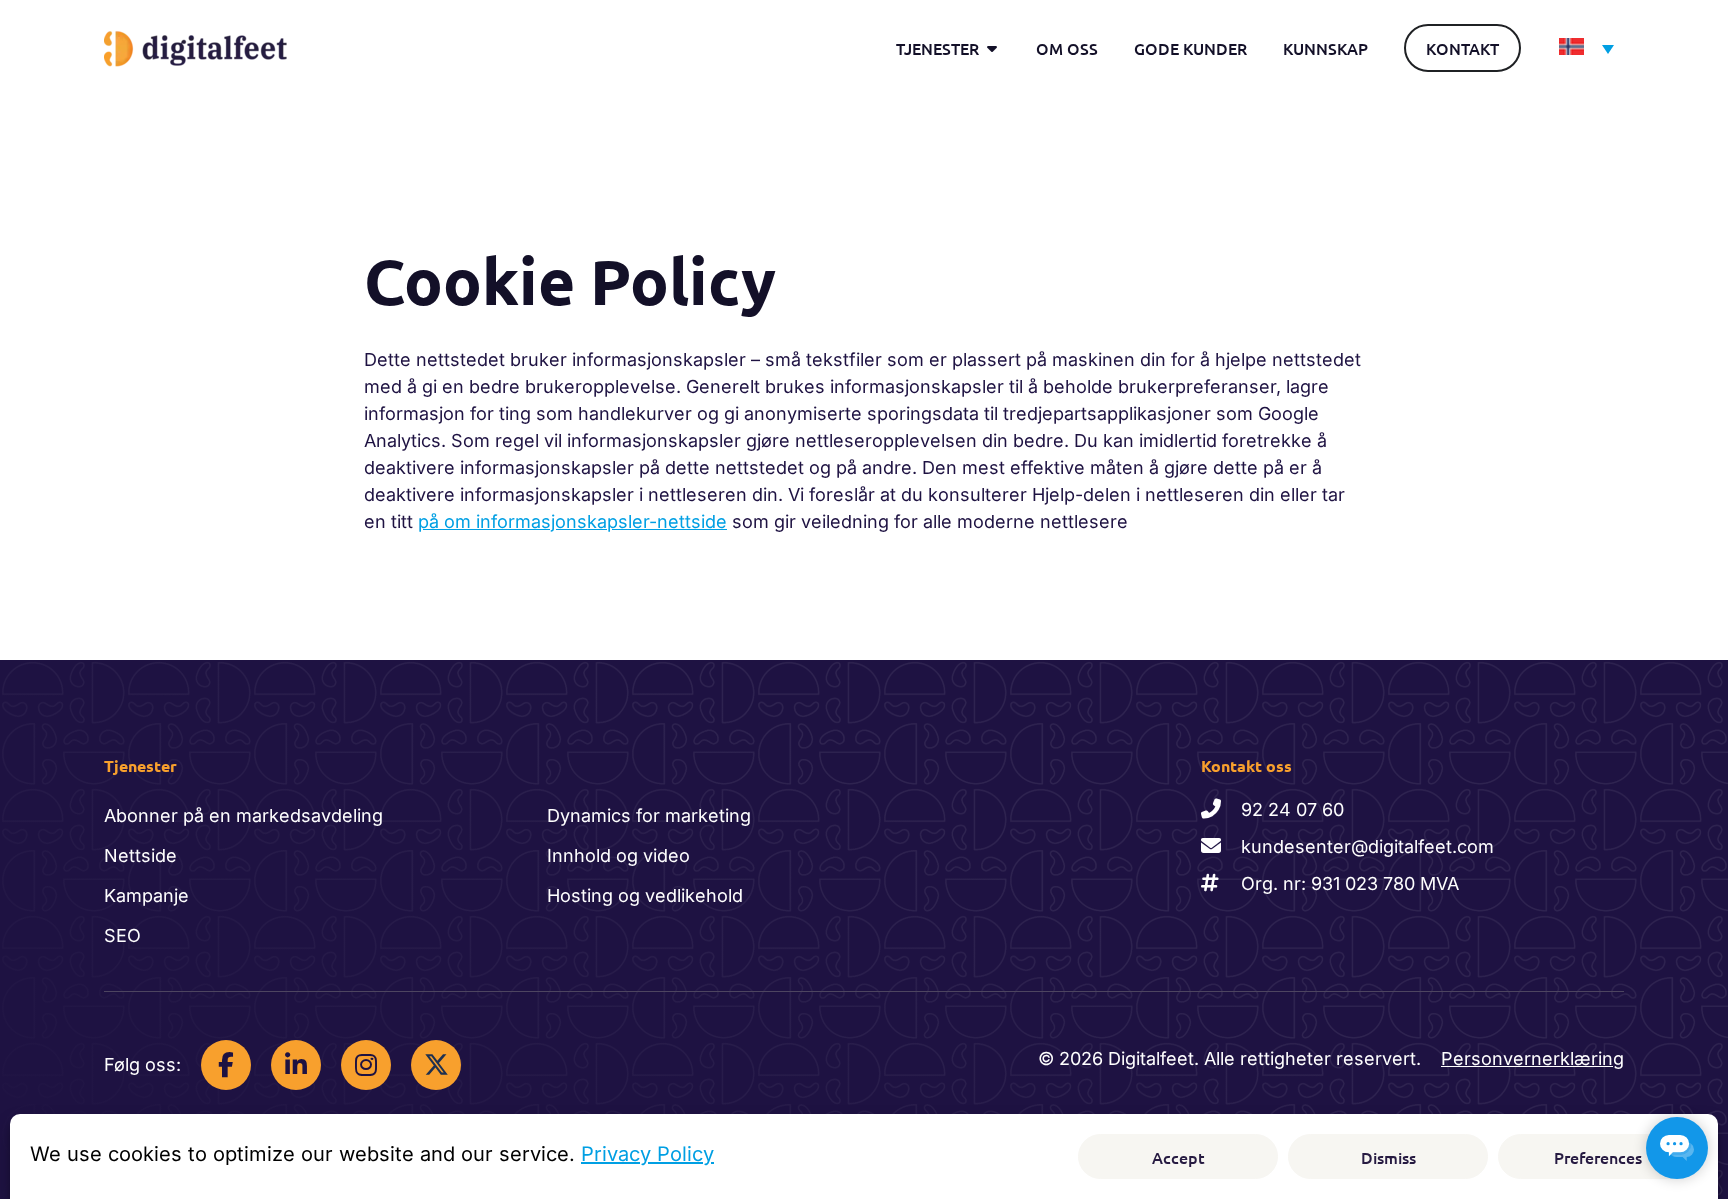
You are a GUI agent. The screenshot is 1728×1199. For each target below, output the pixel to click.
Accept (1178, 1157)
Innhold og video (618, 855)
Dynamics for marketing (649, 815)
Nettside (140, 855)
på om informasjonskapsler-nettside (572, 521)
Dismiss (1388, 1157)
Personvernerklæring (1532, 1058)
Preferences (1598, 1157)
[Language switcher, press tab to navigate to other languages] (1581, 47)
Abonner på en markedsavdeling (243, 815)
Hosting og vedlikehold (645, 895)
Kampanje (146, 895)
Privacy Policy (647, 1154)
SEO (122, 935)
